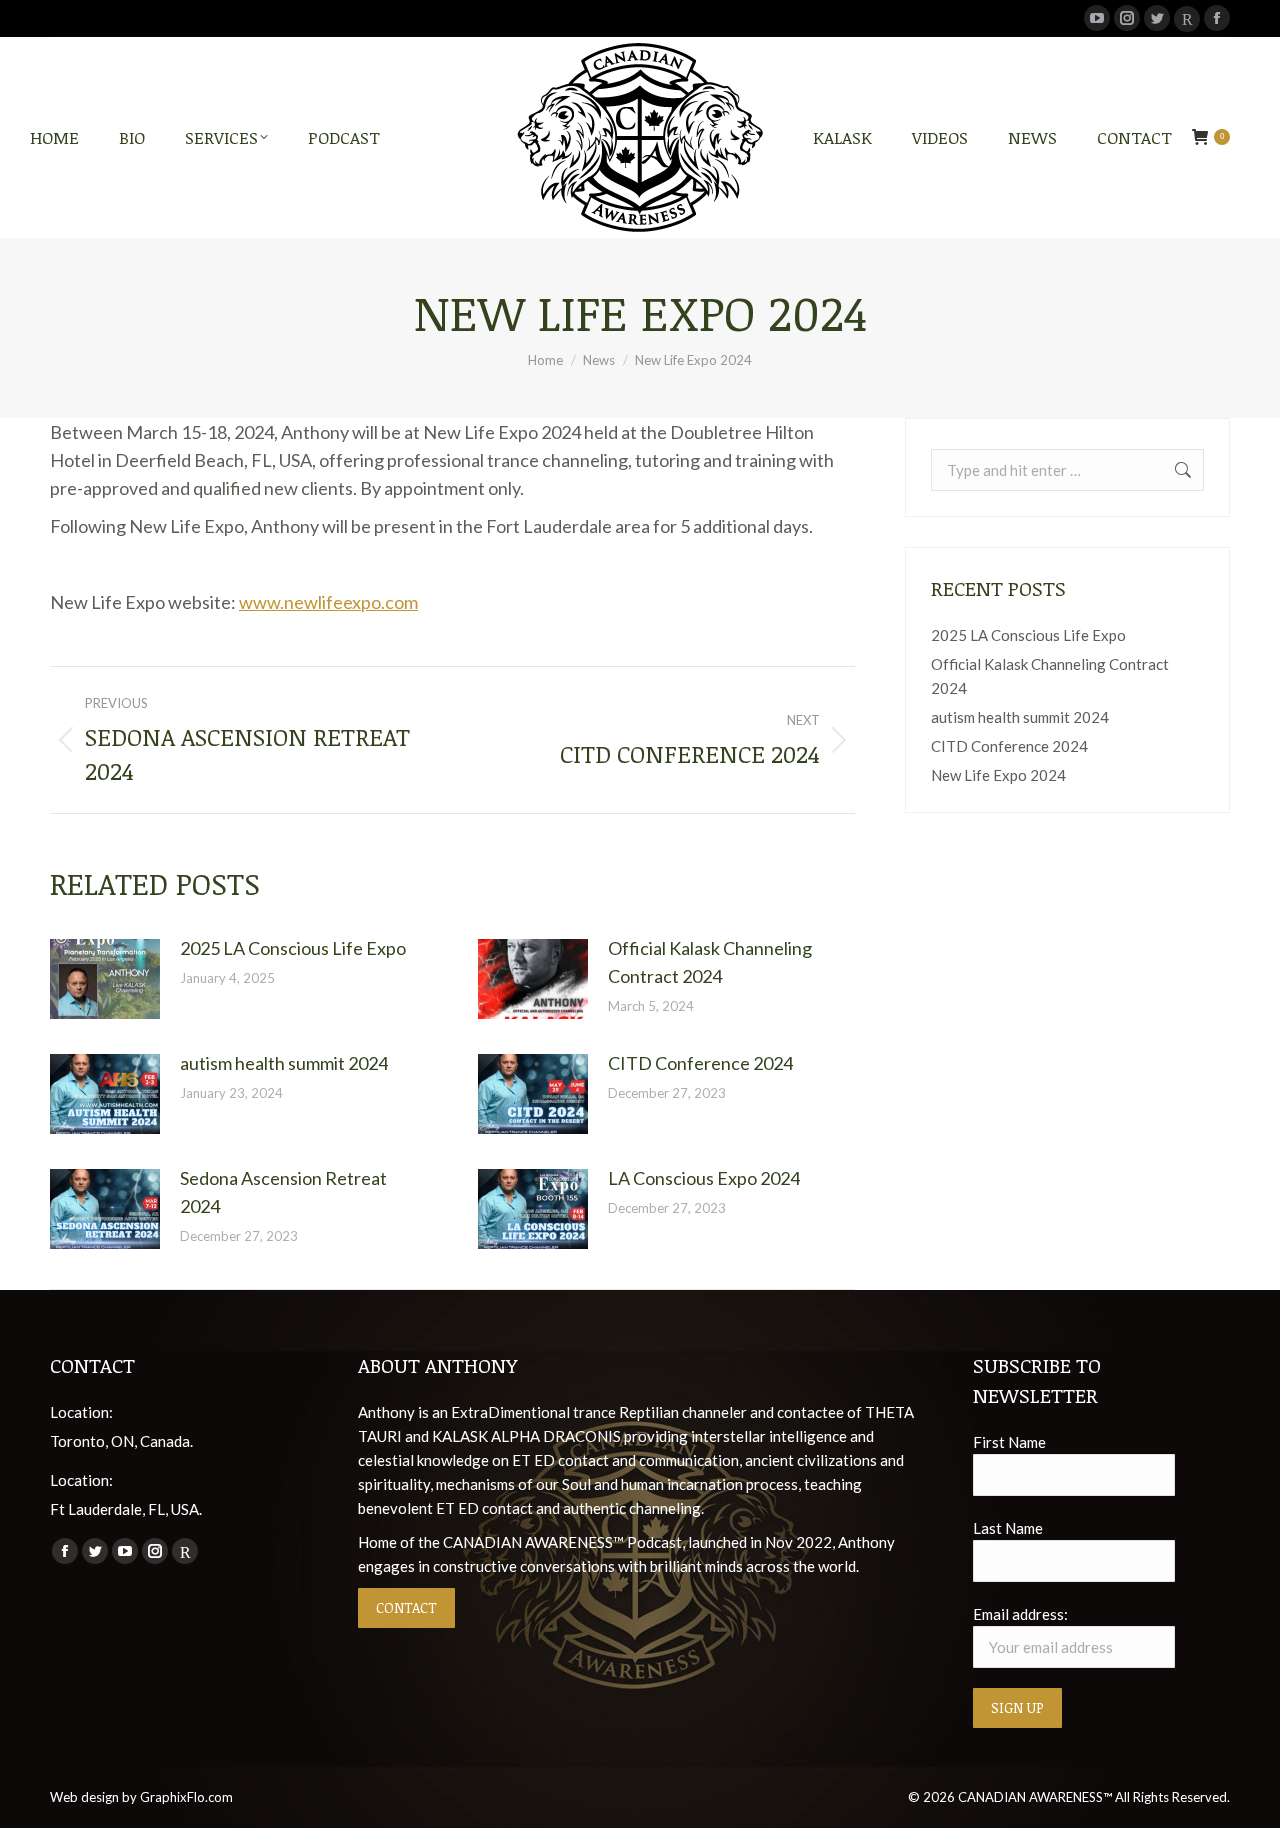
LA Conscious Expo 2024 (704, 1178)
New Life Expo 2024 (998, 775)
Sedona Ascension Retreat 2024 (283, 1192)
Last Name (1008, 1528)
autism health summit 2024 (284, 1063)
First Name (1009, 1442)
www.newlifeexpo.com (328, 602)
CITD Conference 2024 (700, 1063)
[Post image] (105, 979)
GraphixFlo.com (186, 1797)
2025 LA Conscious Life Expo (293, 948)
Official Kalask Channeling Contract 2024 (710, 962)
